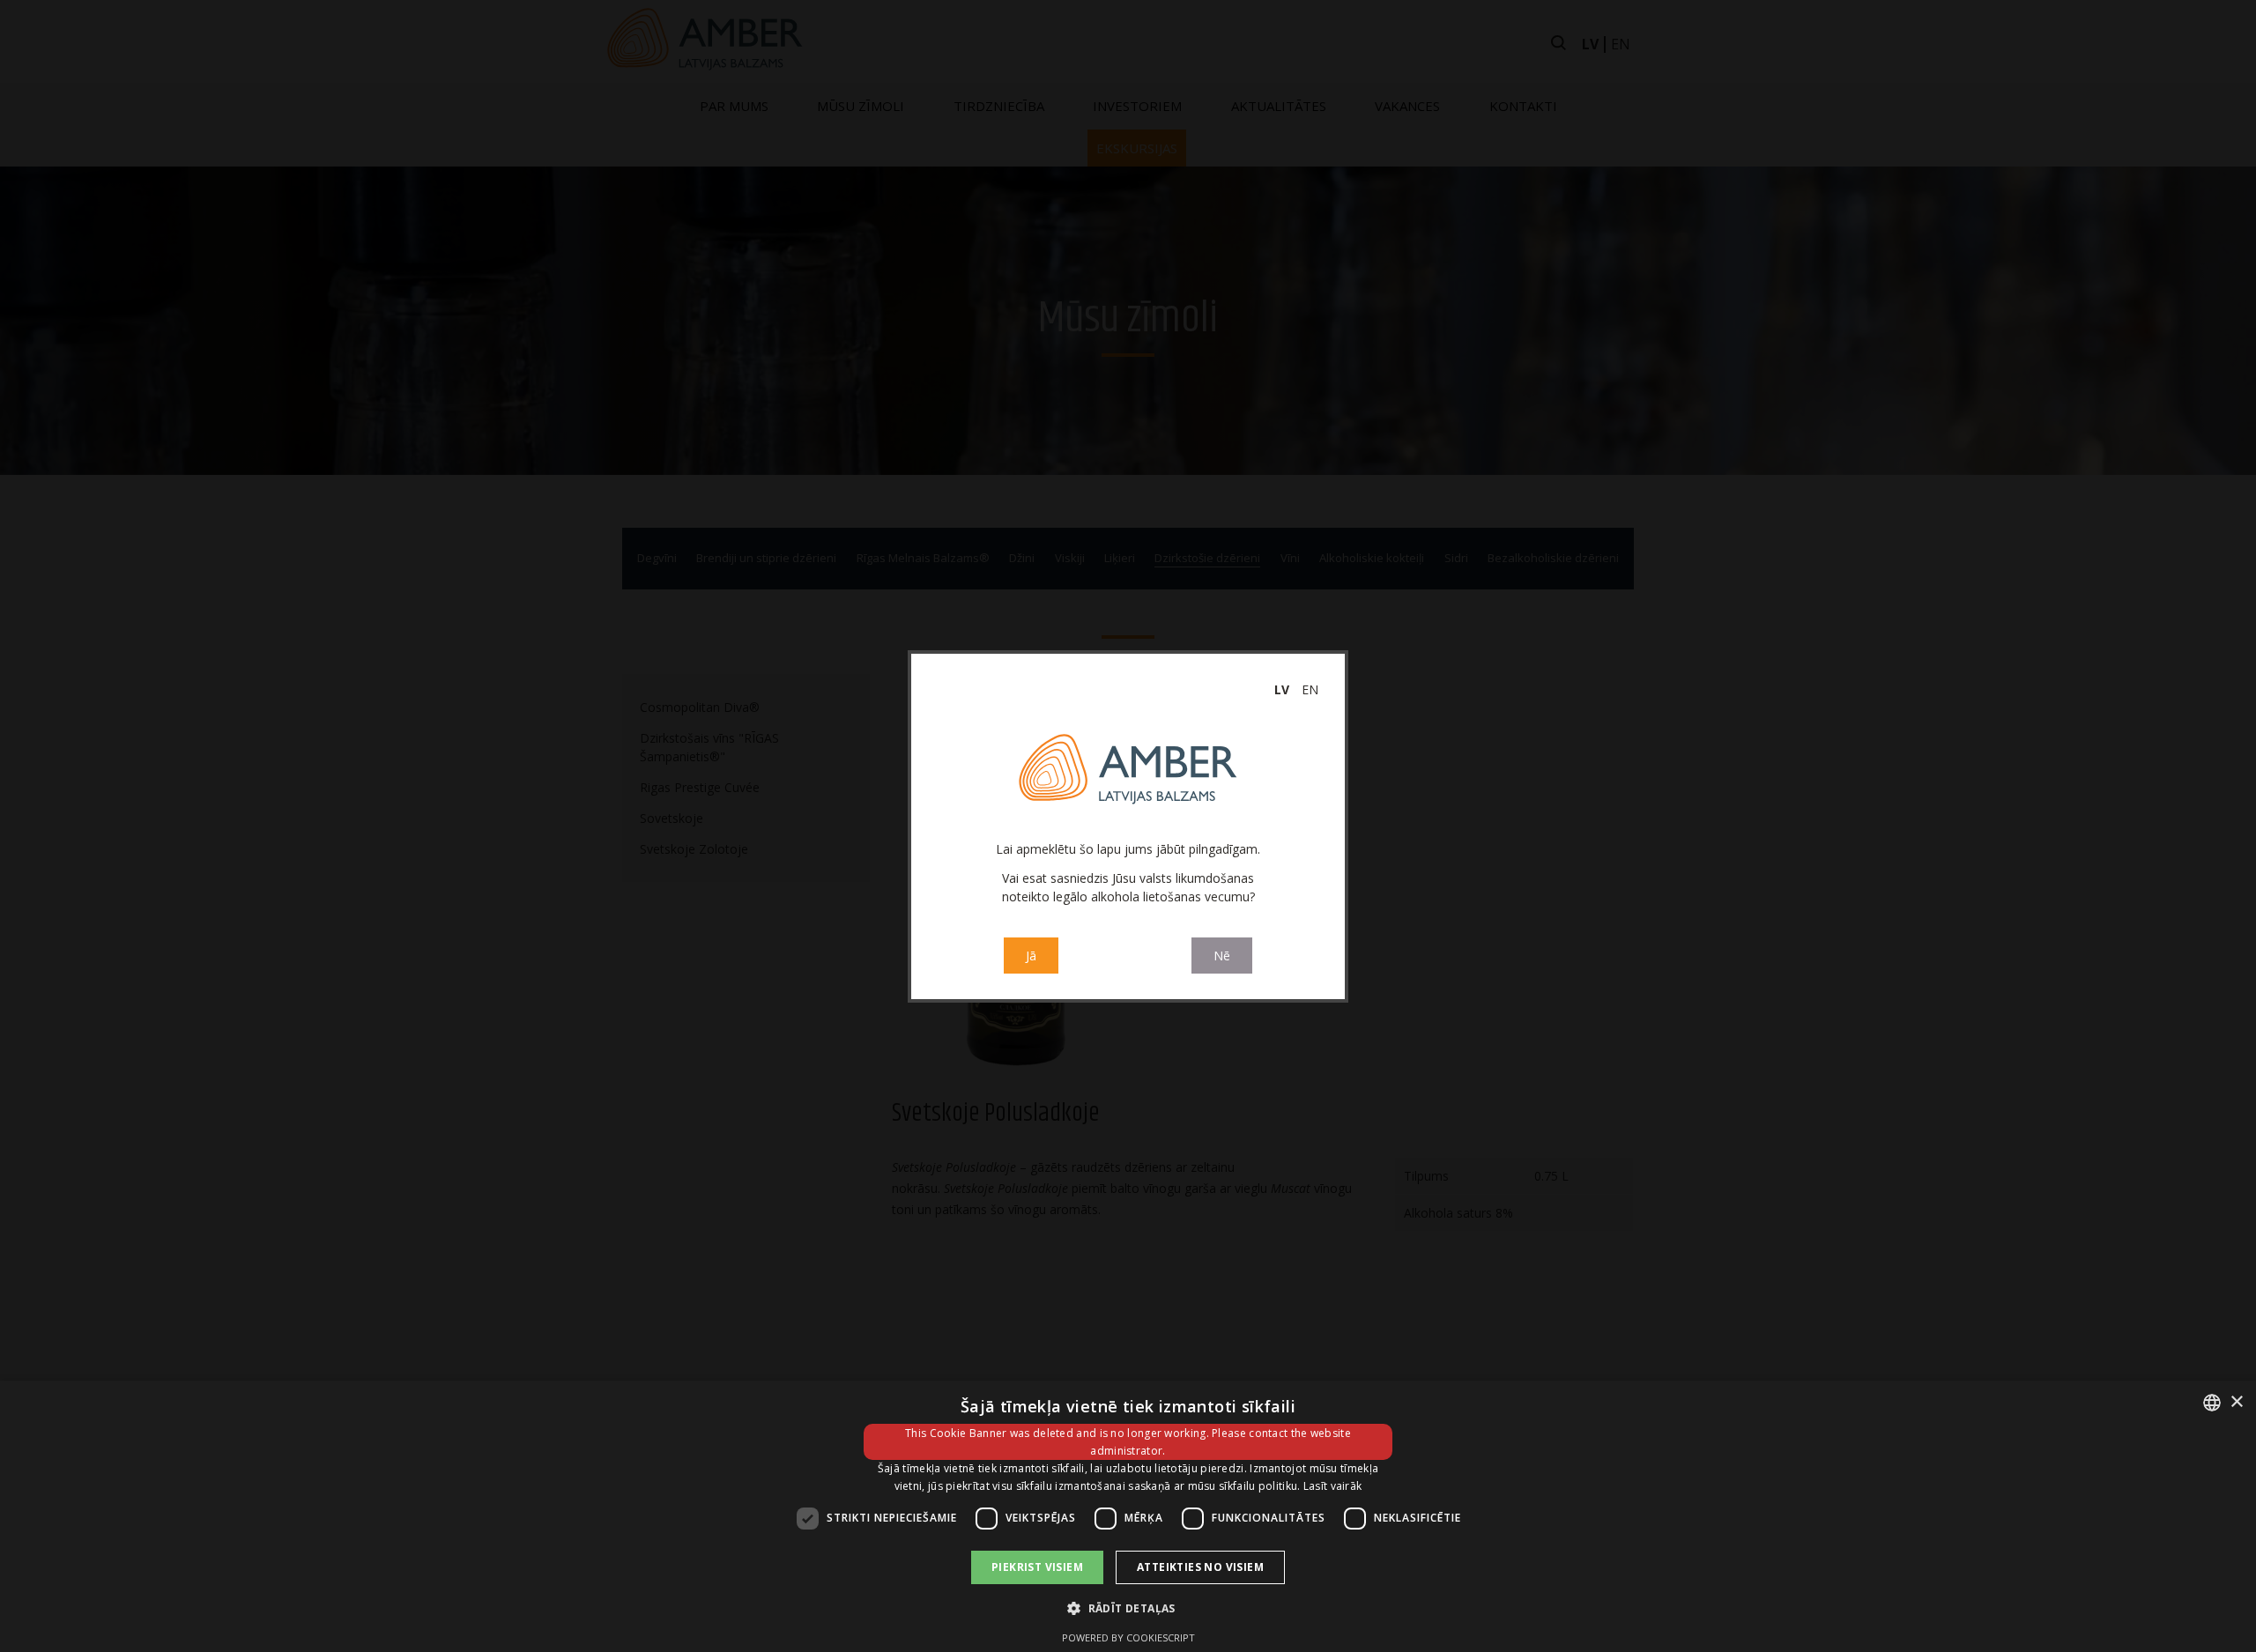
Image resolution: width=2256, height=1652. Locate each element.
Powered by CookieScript (1128, 1637)
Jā (1031, 956)
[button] (1128, 1608)
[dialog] (1128, 1516)
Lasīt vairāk (1333, 1486)
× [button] (2236, 1402)
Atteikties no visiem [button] (1200, 1567)
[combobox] (2212, 1403)
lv (1282, 689)
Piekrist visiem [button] (1037, 1567)
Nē (1222, 956)
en (1310, 689)
